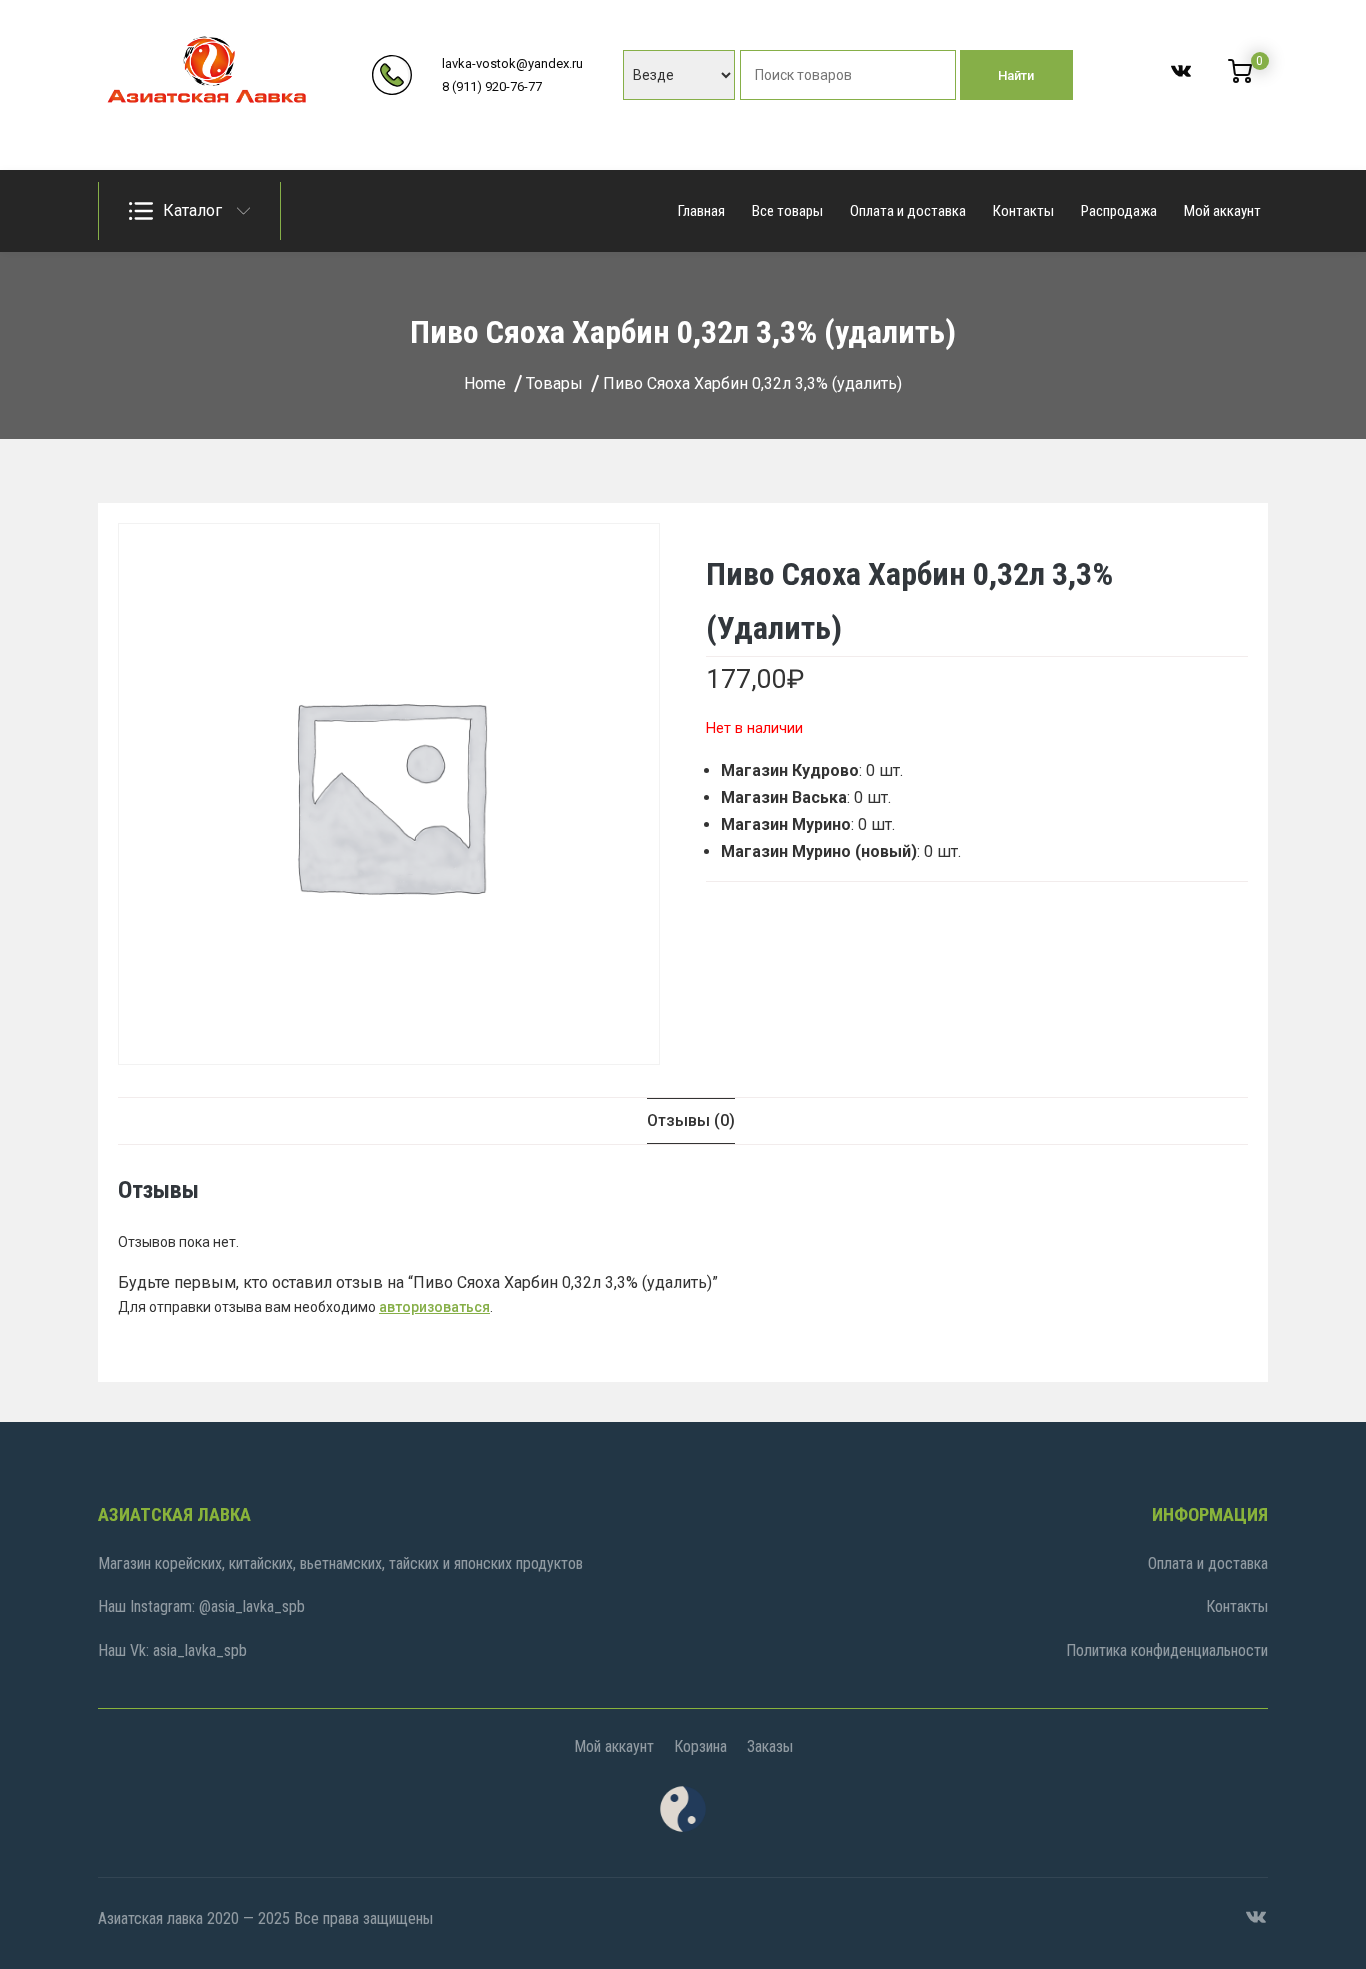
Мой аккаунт (1222, 211)
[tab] (691, 1120)
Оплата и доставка (908, 211)
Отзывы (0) (691, 1120)
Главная (701, 211)
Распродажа (1119, 211)
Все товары (787, 211)
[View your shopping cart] (1240, 78)
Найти (1016, 75)
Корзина (700, 1746)
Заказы (770, 1746)
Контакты (1023, 211)
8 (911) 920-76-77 (492, 86)
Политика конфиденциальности (1167, 1650)
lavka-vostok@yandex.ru (512, 63)
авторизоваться (434, 1307)
